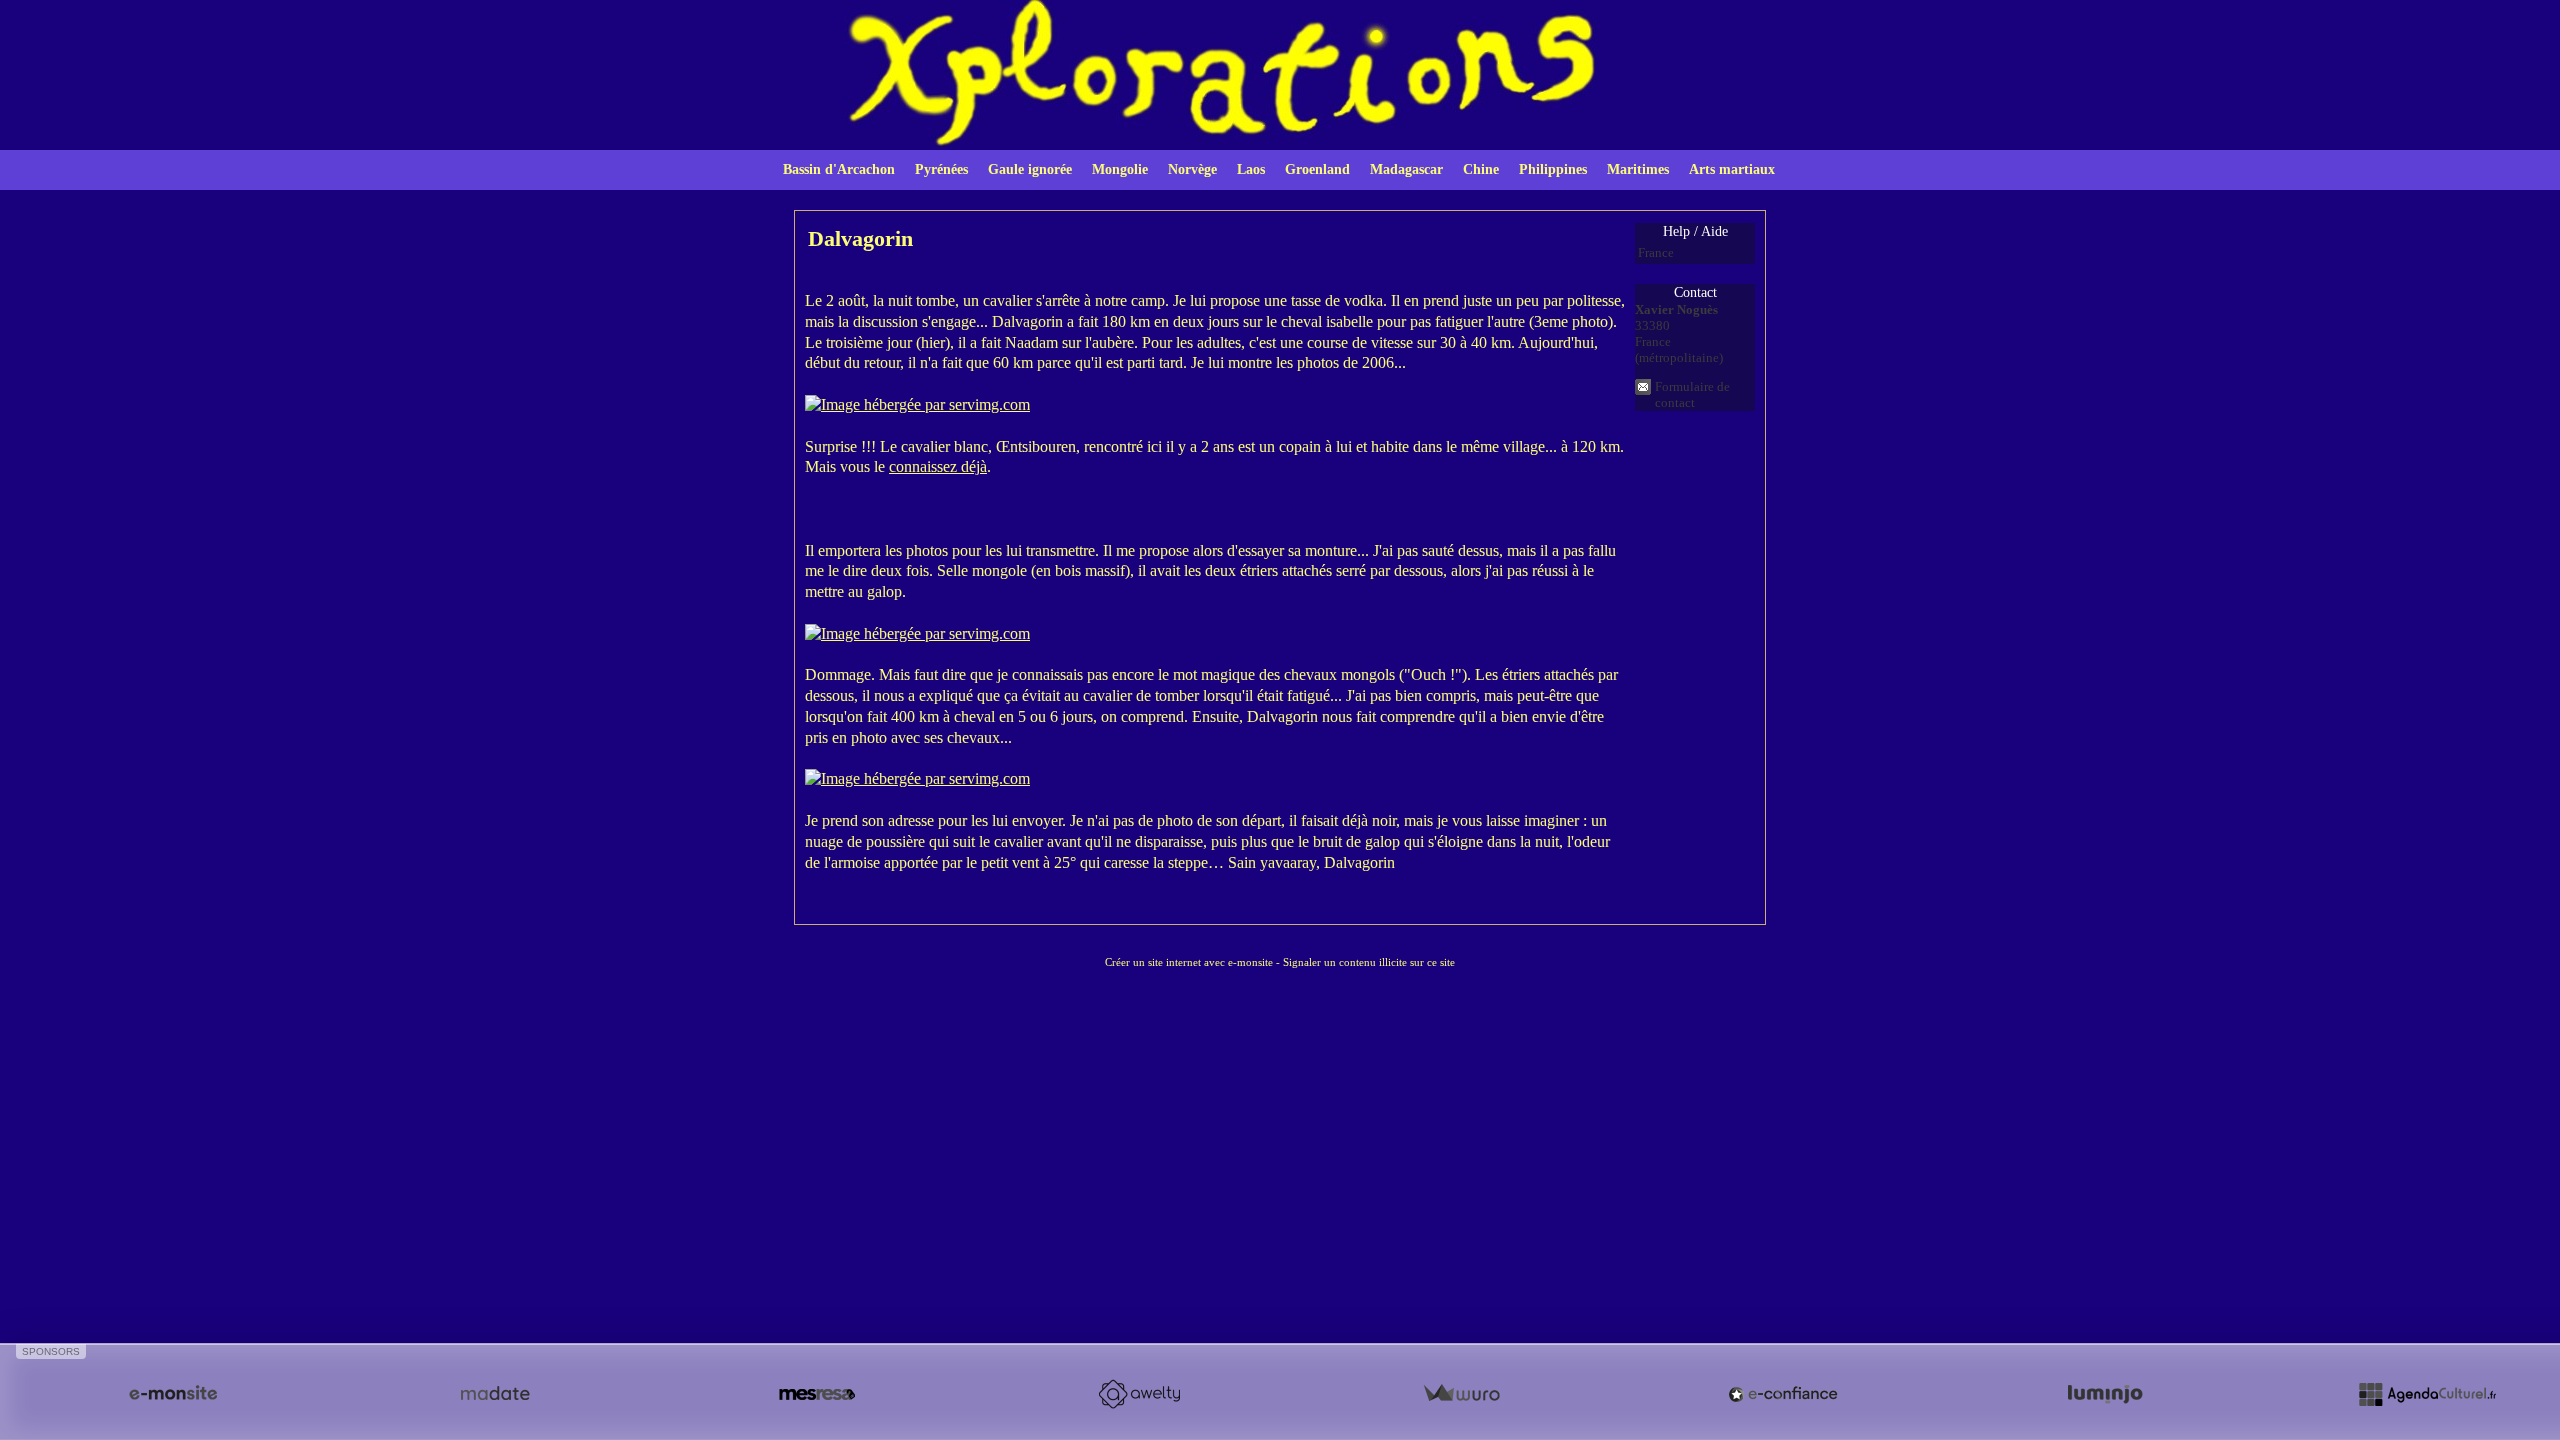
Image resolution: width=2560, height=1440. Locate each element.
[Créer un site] (173, 1394)
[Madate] (495, 1394)
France (1656, 252)
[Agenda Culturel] (2427, 1394)
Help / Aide (1695, 231)
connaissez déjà (938, 466)
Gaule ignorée (1030, 169)
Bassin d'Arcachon (839, 169)
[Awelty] (1139, 1394)
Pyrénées (941, 169)
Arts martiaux (1732, 169)
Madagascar (1406, 169)
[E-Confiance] (1783, 1394)
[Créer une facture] (1461, 1394)
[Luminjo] (2105, 1394)
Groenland (1317, 169)
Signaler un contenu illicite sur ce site (1369, 962)
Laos (1251, 169)
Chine (1481, 169)
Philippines (1553, 169)
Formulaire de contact (1692, 394)
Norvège (1192, 169)
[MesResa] (817, 1394)
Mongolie (1120, 169)
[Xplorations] (1280, 73)
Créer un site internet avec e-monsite (1189, 962)
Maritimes (1638, 169)
